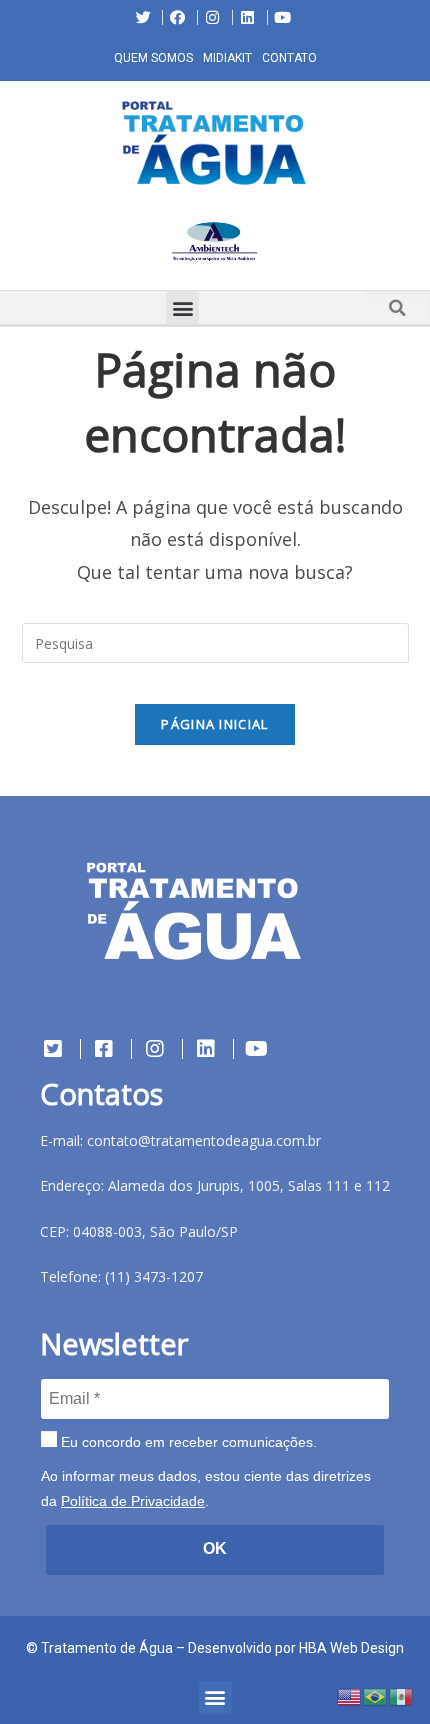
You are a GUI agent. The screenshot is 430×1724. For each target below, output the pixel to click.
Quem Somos (153, 58)
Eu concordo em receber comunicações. (187, 1442)
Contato (289, 58)
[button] (15, 245)
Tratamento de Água (107, 1648)
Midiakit (227, 58)
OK (215, 1548)
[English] (350, 1695)
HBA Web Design (351, 1648)
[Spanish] (402, 1695)
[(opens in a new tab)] (215, 241)
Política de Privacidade (133, 1501)
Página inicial (214, 724)
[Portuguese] (376, 1695)
